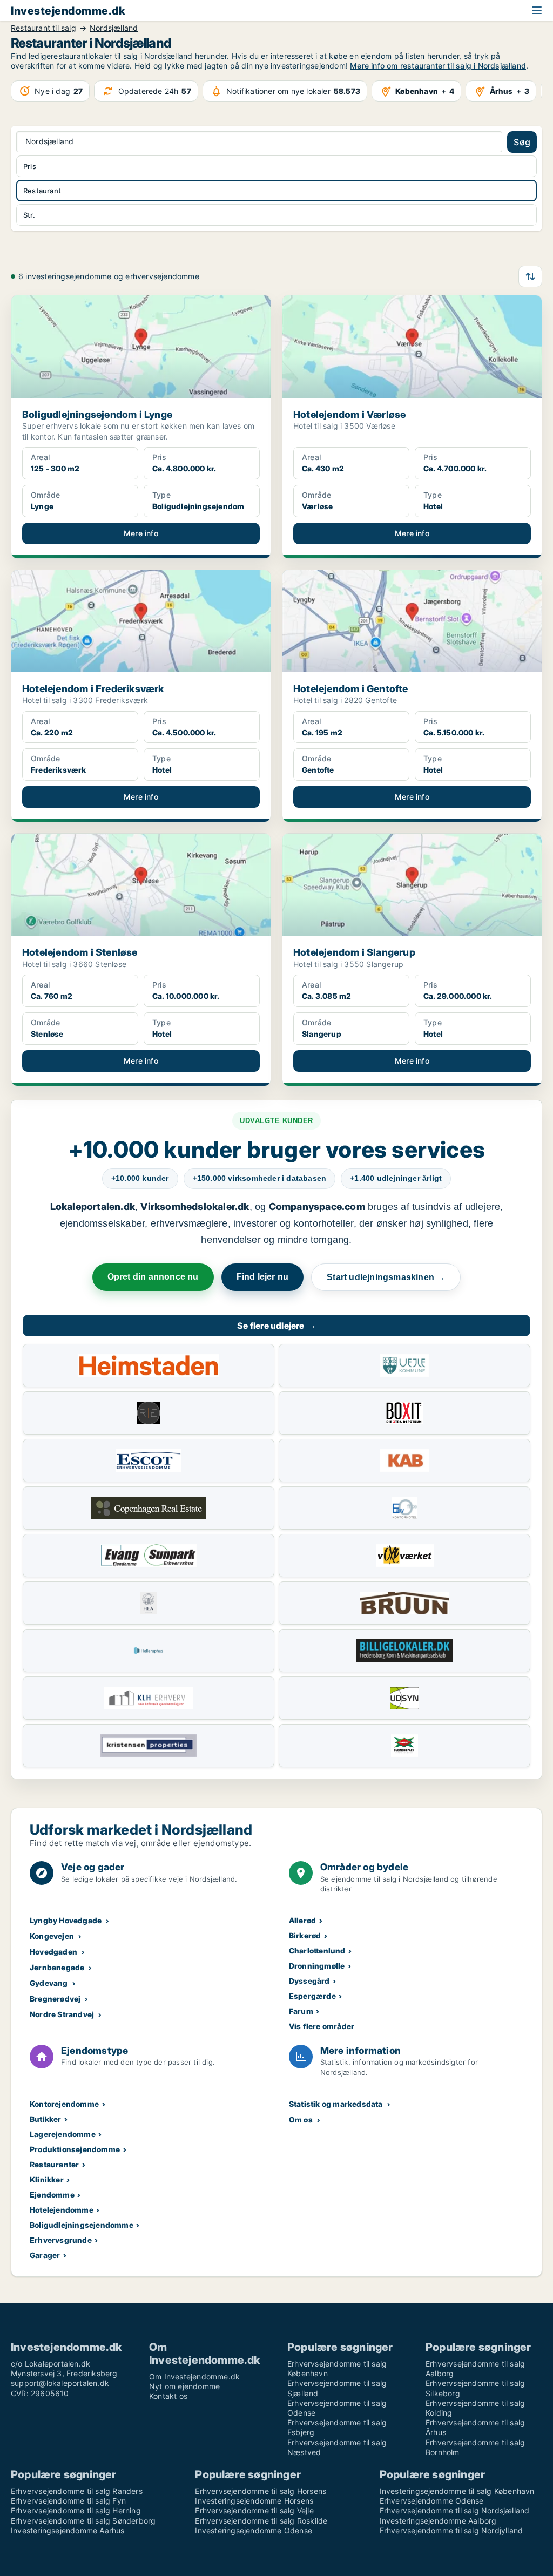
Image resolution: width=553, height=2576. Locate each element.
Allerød (302, 1920)
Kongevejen (52, 1936)
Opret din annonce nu (153, 1277)
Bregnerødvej (55, 1999)
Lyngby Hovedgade (66, 1920)
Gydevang (49, 1983)
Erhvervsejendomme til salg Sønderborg (83, 2521)
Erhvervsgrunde (61, 2240)
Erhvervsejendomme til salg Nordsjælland (455, 2510)
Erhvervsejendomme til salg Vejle (254, 2510)
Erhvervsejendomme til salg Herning (76, 2510)
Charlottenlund (317, 1950)
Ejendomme (52, 2195)
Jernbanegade (57, 1967)
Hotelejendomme (62, 2210)
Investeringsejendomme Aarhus (68, 2530)
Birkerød (305, 1935)
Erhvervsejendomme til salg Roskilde (261, 2521)
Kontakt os (168, 2396)
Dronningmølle (317, 1966)
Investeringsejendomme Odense (254, 2530)
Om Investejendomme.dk (194, 2376)
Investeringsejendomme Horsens (254, 2501)
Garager (45, 2255)
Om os (301, 2119)
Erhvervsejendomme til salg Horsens (261, 2491)
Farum (301, 2011)
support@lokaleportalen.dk (60, 2383)
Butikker (46, 2119)
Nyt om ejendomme (184, 2386)
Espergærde (312, 1996)
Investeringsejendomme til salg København (457, 2491)
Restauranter (54, 2164)
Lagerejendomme (63, 2134)
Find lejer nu (263, 1277)
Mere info (141, 533)
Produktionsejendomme (75, 2149)
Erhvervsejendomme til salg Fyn (68, 2501)
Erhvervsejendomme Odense (432, 2501)
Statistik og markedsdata (336, 2104)
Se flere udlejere (276, 1326)
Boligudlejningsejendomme (82, 2225)
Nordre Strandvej (62, 2014)
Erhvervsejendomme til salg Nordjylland (451, 2530)
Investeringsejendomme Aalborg (438, 2521)
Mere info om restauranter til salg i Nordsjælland (438, 66)
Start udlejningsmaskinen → (386, 1277)
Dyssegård (309, 1981)
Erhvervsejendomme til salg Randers (77, 2491)
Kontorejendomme (64, 2104)
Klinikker (47, 2179)
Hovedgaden (53, 1952)
